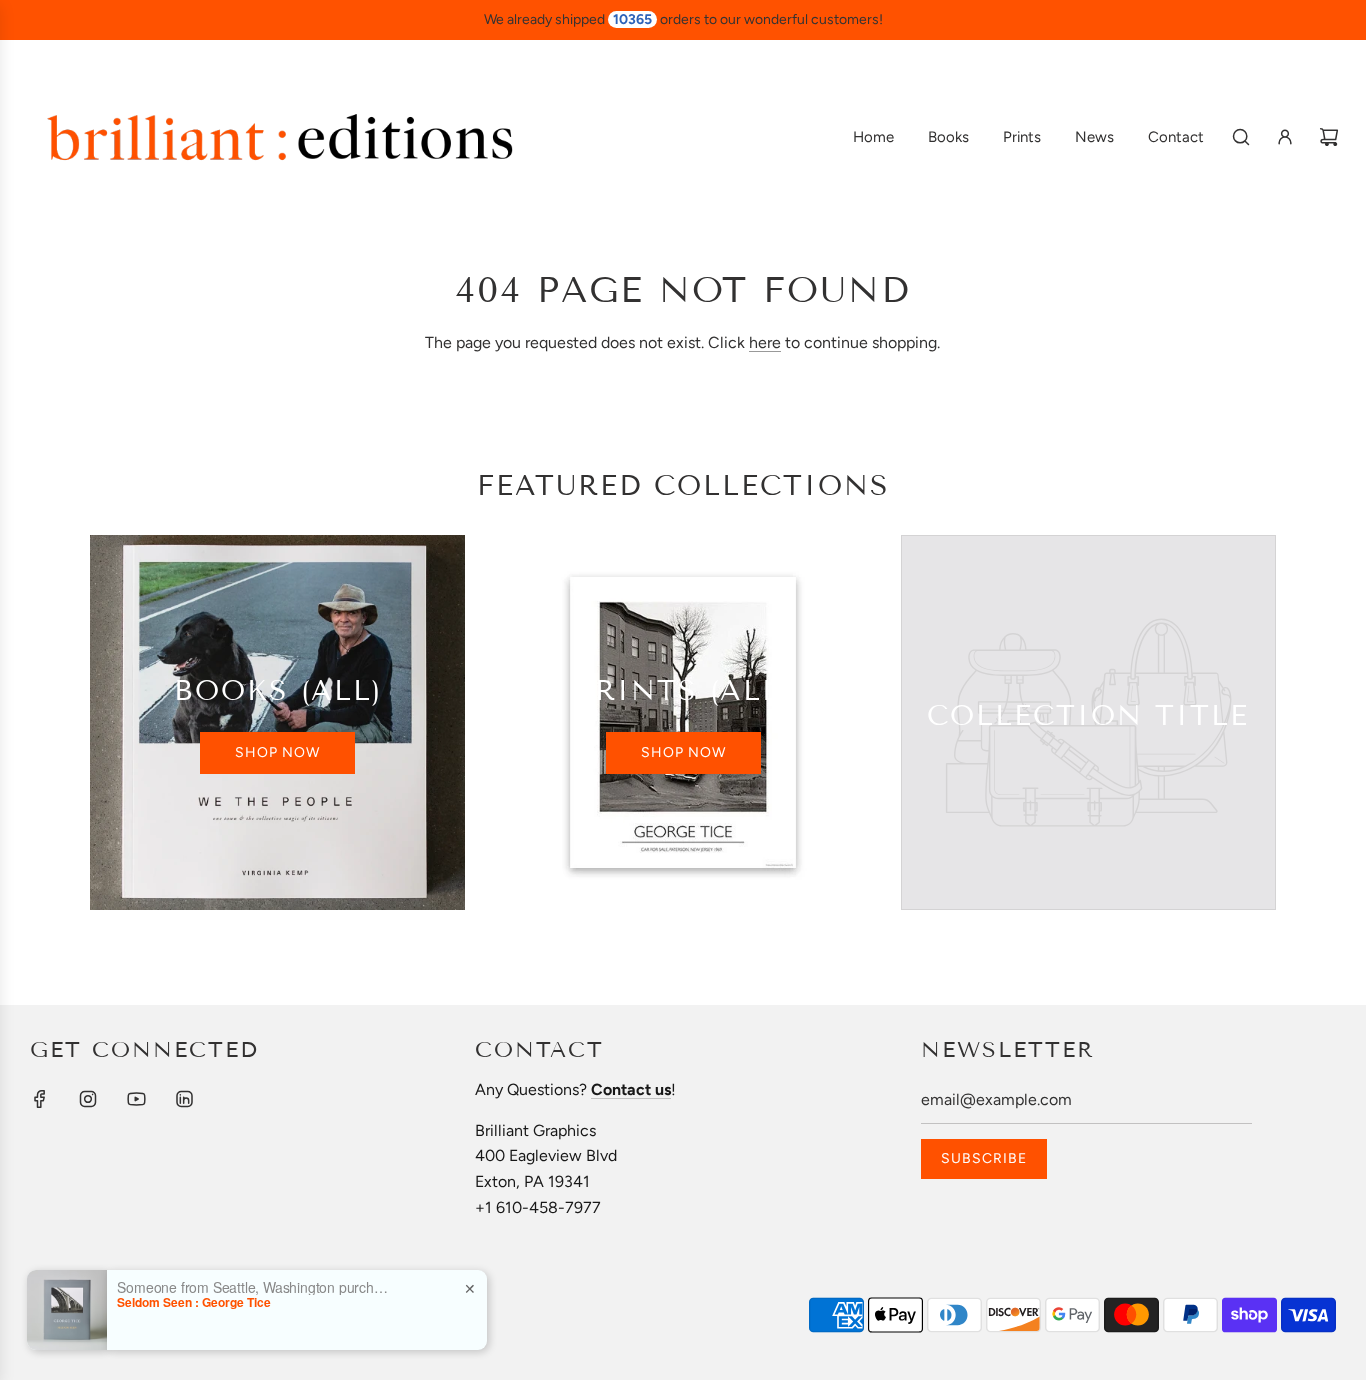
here (765, 342)
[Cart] (1329, 137)
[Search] (1241, 137)
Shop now (277, 752)
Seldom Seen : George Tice (194, 1302)
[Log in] (1285, 137)
